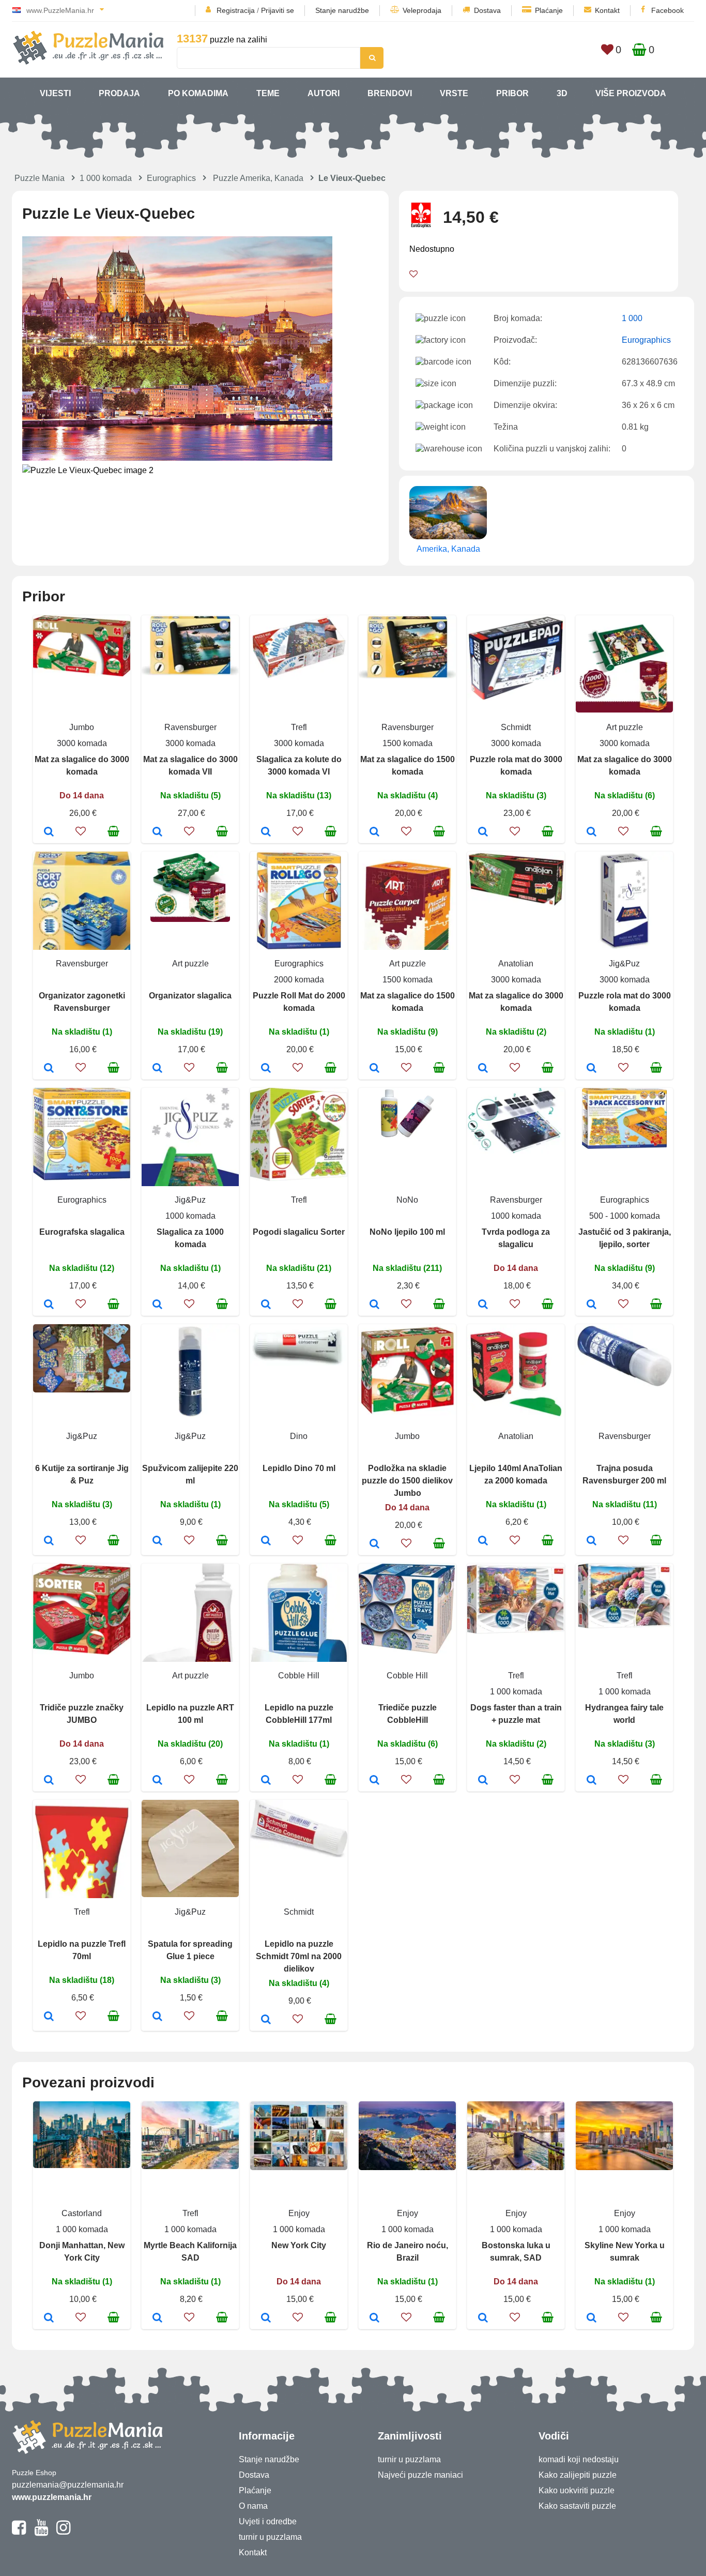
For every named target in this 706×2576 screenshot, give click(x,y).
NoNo (407, 1200)
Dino (299, 1436)
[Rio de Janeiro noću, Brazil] (374, 2319)
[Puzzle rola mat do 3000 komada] (483, 832)
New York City (299, 2245)
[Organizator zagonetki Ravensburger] (49, 1069)
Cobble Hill (299, 1676)
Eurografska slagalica (82, 1232)
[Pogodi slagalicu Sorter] (266, 1305)
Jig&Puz (624, 964)
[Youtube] (41, 2532)
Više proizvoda (631, 93)
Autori (324, 93)
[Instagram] (63, 2532)
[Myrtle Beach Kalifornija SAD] (157, 2319)
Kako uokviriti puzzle (577, 2490)
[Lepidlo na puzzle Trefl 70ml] (49, 2017)
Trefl (299, 727)
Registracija (236, 10)
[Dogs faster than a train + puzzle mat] (483, 1781)
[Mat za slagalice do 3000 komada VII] (157, 832)
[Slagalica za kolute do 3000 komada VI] (266, 832)
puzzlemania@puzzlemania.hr (68, 2485)
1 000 (632, 318)
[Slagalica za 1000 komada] (157, 1305)
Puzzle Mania (40, 178)
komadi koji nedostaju (579, 2459)
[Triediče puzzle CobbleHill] (374, 1781)
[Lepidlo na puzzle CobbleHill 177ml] (266, 1781)
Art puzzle (625, 727)
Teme (268, 93)
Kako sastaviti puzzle (577, 2506)
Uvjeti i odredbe (268, 2521)
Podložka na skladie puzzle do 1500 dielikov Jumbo (407, 1481)
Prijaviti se (278, 10)
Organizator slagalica (190, 996)
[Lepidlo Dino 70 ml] (266, 1541)
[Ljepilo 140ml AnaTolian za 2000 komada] (483, 1541)
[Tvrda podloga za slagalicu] (483, 1305)
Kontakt (607, 10)
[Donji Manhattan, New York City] (49, 2319)
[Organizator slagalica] (157, 1069)
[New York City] (266, 2319)
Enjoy (299, 2213)
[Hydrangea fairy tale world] (592, 1781)
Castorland (82, 2213)
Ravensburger (190, 727)
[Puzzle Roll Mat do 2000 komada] (266, 1069)
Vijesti (55, 93)
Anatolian (516, 964)
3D (562, 93)
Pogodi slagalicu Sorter (299, 1232)
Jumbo (82, 727)
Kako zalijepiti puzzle (578, 2475)
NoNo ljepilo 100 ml (407, 1232)
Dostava (487, 10)
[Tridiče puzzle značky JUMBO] (49, 1781)
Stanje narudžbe (342, 10)
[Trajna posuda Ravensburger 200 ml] (592, 1541)
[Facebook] (19, 2532)
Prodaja (119, 93)
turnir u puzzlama (270, 2537)
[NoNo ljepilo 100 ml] (374, 1305)
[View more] (82, 673)
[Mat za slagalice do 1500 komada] (374, 832)
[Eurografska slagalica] (49, 1305)
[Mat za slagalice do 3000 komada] (49, 832)
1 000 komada (106, 178)
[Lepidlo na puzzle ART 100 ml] (157, 1781)
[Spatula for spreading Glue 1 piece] (157, 2017)
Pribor (512, 93)
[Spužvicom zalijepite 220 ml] (157, 1541)
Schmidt (516, 727)
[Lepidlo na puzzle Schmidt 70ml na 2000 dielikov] (266, 2020)
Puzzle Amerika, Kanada (258, 178)
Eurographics (171, 178)
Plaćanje (549, 10)
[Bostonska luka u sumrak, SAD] (483, 2319)
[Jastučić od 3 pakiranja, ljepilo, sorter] (592, 1305)
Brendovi (390, 93)
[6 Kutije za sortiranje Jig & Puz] (49, 1541)
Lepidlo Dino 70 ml (299, 1468)
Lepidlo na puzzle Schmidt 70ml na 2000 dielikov (299, 1956)
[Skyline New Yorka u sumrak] (592, 2319)
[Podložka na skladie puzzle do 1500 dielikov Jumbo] (374, 1544)
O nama (253, 2506)
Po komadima (198, 93)
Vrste (454, 93)
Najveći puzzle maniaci (420, 2475)
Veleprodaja (422, 10)
